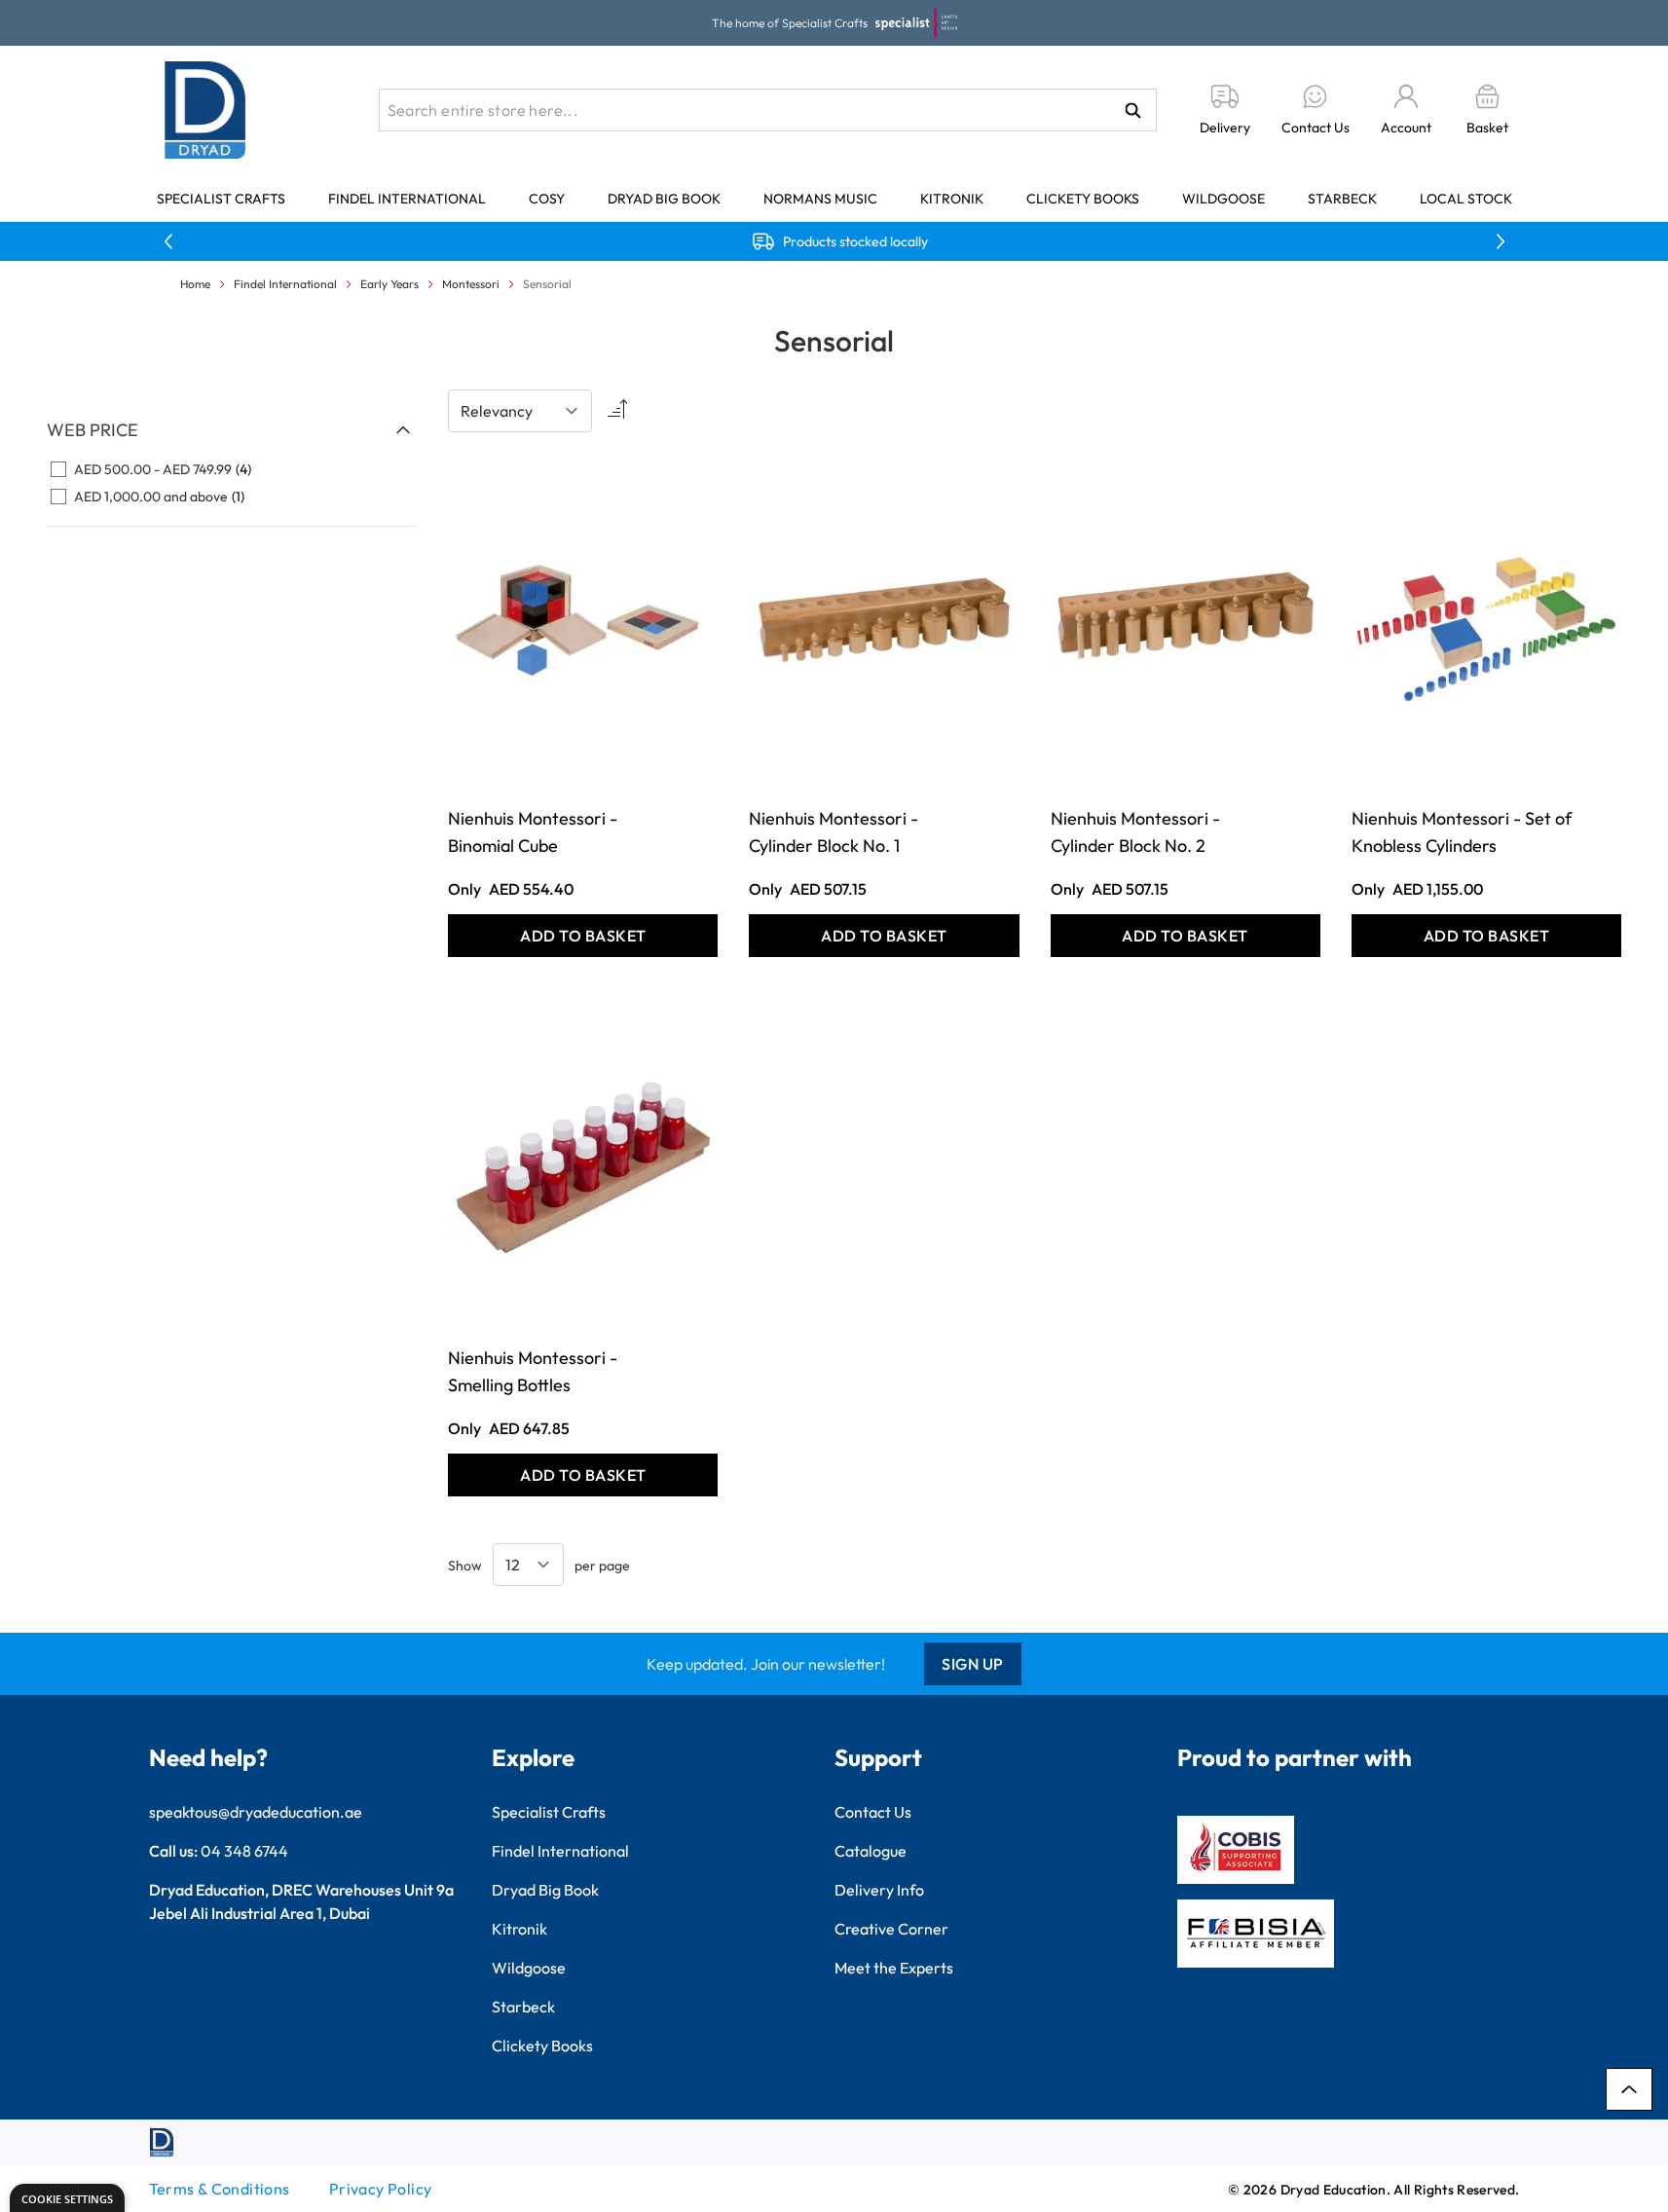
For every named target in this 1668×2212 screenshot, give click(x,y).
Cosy (547, 199)
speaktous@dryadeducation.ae (256, 1812)
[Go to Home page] (205, 110)
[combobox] (768, 110)
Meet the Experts (894, 1968)
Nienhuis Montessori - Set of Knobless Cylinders (1462, 832)
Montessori (471, 284)
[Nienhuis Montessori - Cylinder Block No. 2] (1186, 616)
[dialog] (67, 2198)
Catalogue (871, 1851)
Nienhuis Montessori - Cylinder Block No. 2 (1135, 832)
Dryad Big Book (664, 199)
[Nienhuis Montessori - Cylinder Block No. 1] (884, 616)
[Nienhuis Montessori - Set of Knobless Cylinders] (1486, 616)
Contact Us (873, 1812)
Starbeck (1342, 199)
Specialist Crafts (221, 199)
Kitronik (952, 199)
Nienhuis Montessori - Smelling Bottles (533, 1371)
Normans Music (820, 199)
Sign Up (973, 1664)
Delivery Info (879, 1890)
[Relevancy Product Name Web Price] (520, 411)
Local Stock (1466, 199)
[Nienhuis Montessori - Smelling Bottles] (583, 1157)
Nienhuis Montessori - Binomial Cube (533, 832)
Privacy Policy (381, 2189)
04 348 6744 (244, 1851)
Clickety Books (1083, 199)
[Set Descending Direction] (615, 411)
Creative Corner (891, 1929)
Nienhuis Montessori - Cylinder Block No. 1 (834, 832)
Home (195, 284)
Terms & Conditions (220, 2189)
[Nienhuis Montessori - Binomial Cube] (583, 616)
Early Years (389, 284)
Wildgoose (1223, 199)
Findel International (407, 199)
